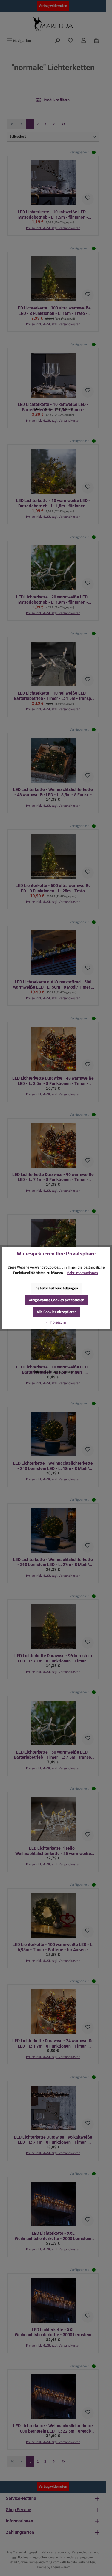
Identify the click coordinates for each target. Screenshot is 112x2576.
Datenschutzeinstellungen (57, 1288)
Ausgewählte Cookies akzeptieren (57, 1300)
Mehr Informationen (82, 1273)
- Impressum (56, 1322)
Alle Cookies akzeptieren (57, 1312)
